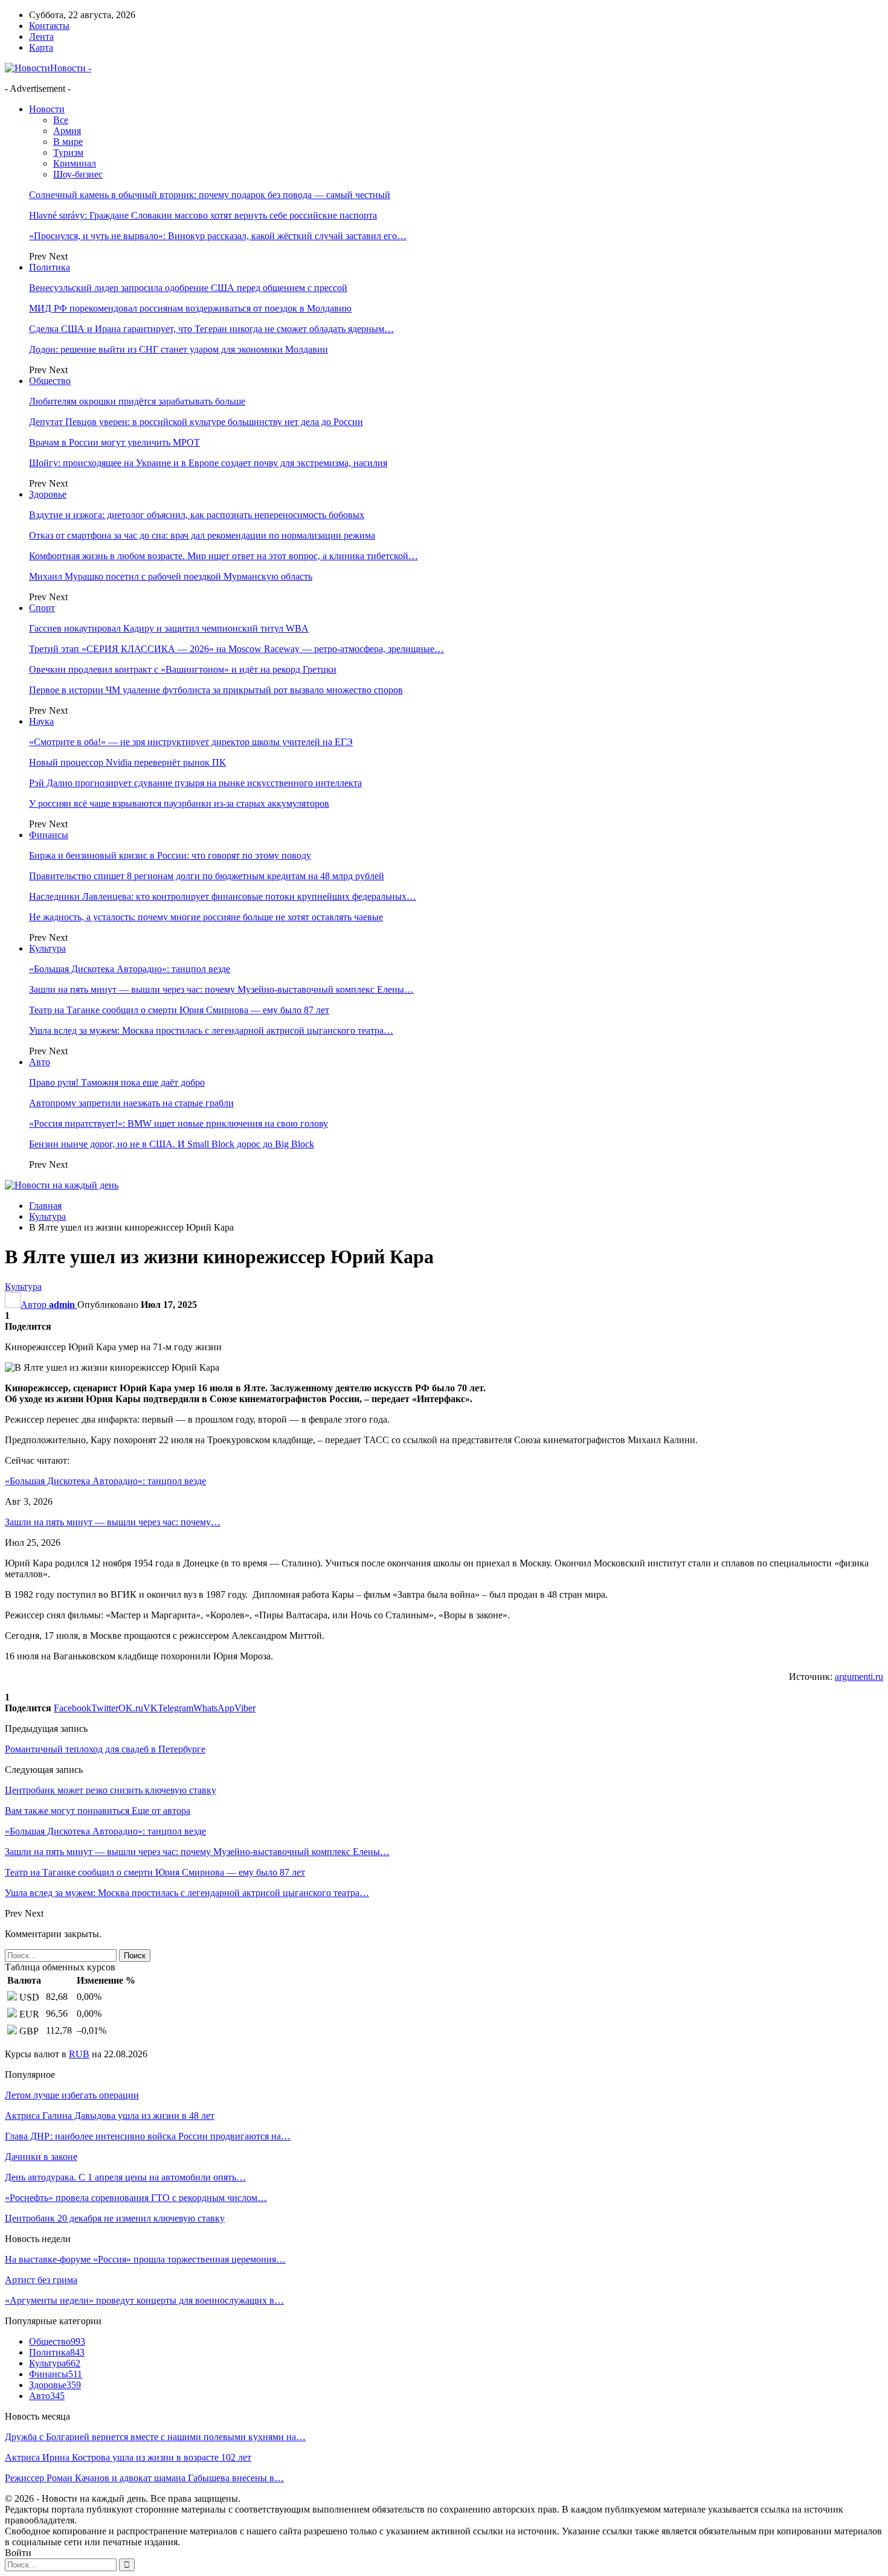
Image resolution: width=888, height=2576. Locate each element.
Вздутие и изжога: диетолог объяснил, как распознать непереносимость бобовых (197, 515)
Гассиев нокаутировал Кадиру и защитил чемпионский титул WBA (169, 628)
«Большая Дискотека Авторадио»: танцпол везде (130, 969)
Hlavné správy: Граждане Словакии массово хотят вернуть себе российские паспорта (203, 215)
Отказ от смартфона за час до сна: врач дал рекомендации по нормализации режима (202, 535)
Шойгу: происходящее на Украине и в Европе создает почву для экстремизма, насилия (208, 463)
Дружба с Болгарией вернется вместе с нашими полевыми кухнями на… (155, 2437)
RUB (79, 2054)
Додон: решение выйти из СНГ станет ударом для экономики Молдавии (179, 349)
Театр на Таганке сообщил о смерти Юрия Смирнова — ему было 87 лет (179, 1010)
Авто (40, 1062)
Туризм (68, 152)
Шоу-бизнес (78, 174)
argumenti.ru (859, 1677)
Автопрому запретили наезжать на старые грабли (131, 1103)
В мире (68, 142)
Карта (41, 47)
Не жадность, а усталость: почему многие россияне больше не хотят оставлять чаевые (206, 917)
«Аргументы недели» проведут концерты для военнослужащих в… (144, 2300)
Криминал (75, 163)
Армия (67, 131)
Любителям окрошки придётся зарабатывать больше (137, 401)
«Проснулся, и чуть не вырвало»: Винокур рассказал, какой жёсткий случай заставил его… (218, 236)
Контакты (49, 26)
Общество (50, 381)
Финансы (49, 835)
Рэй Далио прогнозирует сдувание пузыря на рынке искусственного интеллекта (195, 783)
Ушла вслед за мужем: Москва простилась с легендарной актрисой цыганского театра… (211, 1030)
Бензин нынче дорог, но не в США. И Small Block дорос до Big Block (172, 1144)
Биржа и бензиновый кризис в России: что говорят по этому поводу (170, 855)
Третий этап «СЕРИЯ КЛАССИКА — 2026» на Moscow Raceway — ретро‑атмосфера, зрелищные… (236, 649)
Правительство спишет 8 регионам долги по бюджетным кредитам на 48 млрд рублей (207, 876)
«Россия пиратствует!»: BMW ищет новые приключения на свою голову (179, 1123)
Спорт (42, 608)
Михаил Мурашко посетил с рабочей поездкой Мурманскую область (171, 576)
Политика (50, 267)
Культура (47, 948)
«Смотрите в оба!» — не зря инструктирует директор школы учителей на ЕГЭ (191, 742)
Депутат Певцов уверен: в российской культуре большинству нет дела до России (196, 422)
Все (61, 120)
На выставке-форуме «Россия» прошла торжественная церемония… (145, 2259)
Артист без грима (41, 2280)
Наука (41, 721)
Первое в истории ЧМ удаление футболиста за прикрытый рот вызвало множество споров (216, 690)
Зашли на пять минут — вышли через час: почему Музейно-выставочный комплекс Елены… (221, 989)
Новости (47, 109)
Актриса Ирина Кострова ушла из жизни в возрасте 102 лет (128, 2457)
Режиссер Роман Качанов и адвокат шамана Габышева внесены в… (144, 2478)
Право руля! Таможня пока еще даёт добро (117, 1082)
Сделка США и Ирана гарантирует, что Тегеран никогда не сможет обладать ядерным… (211, 329)
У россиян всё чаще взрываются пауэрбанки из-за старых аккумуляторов (179, 803)
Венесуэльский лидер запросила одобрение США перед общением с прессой (188, 288)
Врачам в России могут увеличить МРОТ (114, 442)
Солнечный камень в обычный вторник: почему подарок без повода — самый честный (210, 195)
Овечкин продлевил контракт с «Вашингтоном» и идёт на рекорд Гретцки (183, 669)
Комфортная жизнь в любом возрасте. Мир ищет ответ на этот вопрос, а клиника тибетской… (224, 556)
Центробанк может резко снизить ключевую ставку (111, 1790)
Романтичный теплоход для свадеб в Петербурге (105, 1749)
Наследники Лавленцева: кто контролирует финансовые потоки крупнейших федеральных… (223, 896)
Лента (41, 37)
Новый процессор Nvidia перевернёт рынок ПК (127, 762)
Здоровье (48, 494)
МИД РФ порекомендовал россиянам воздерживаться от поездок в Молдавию (190, 308)
